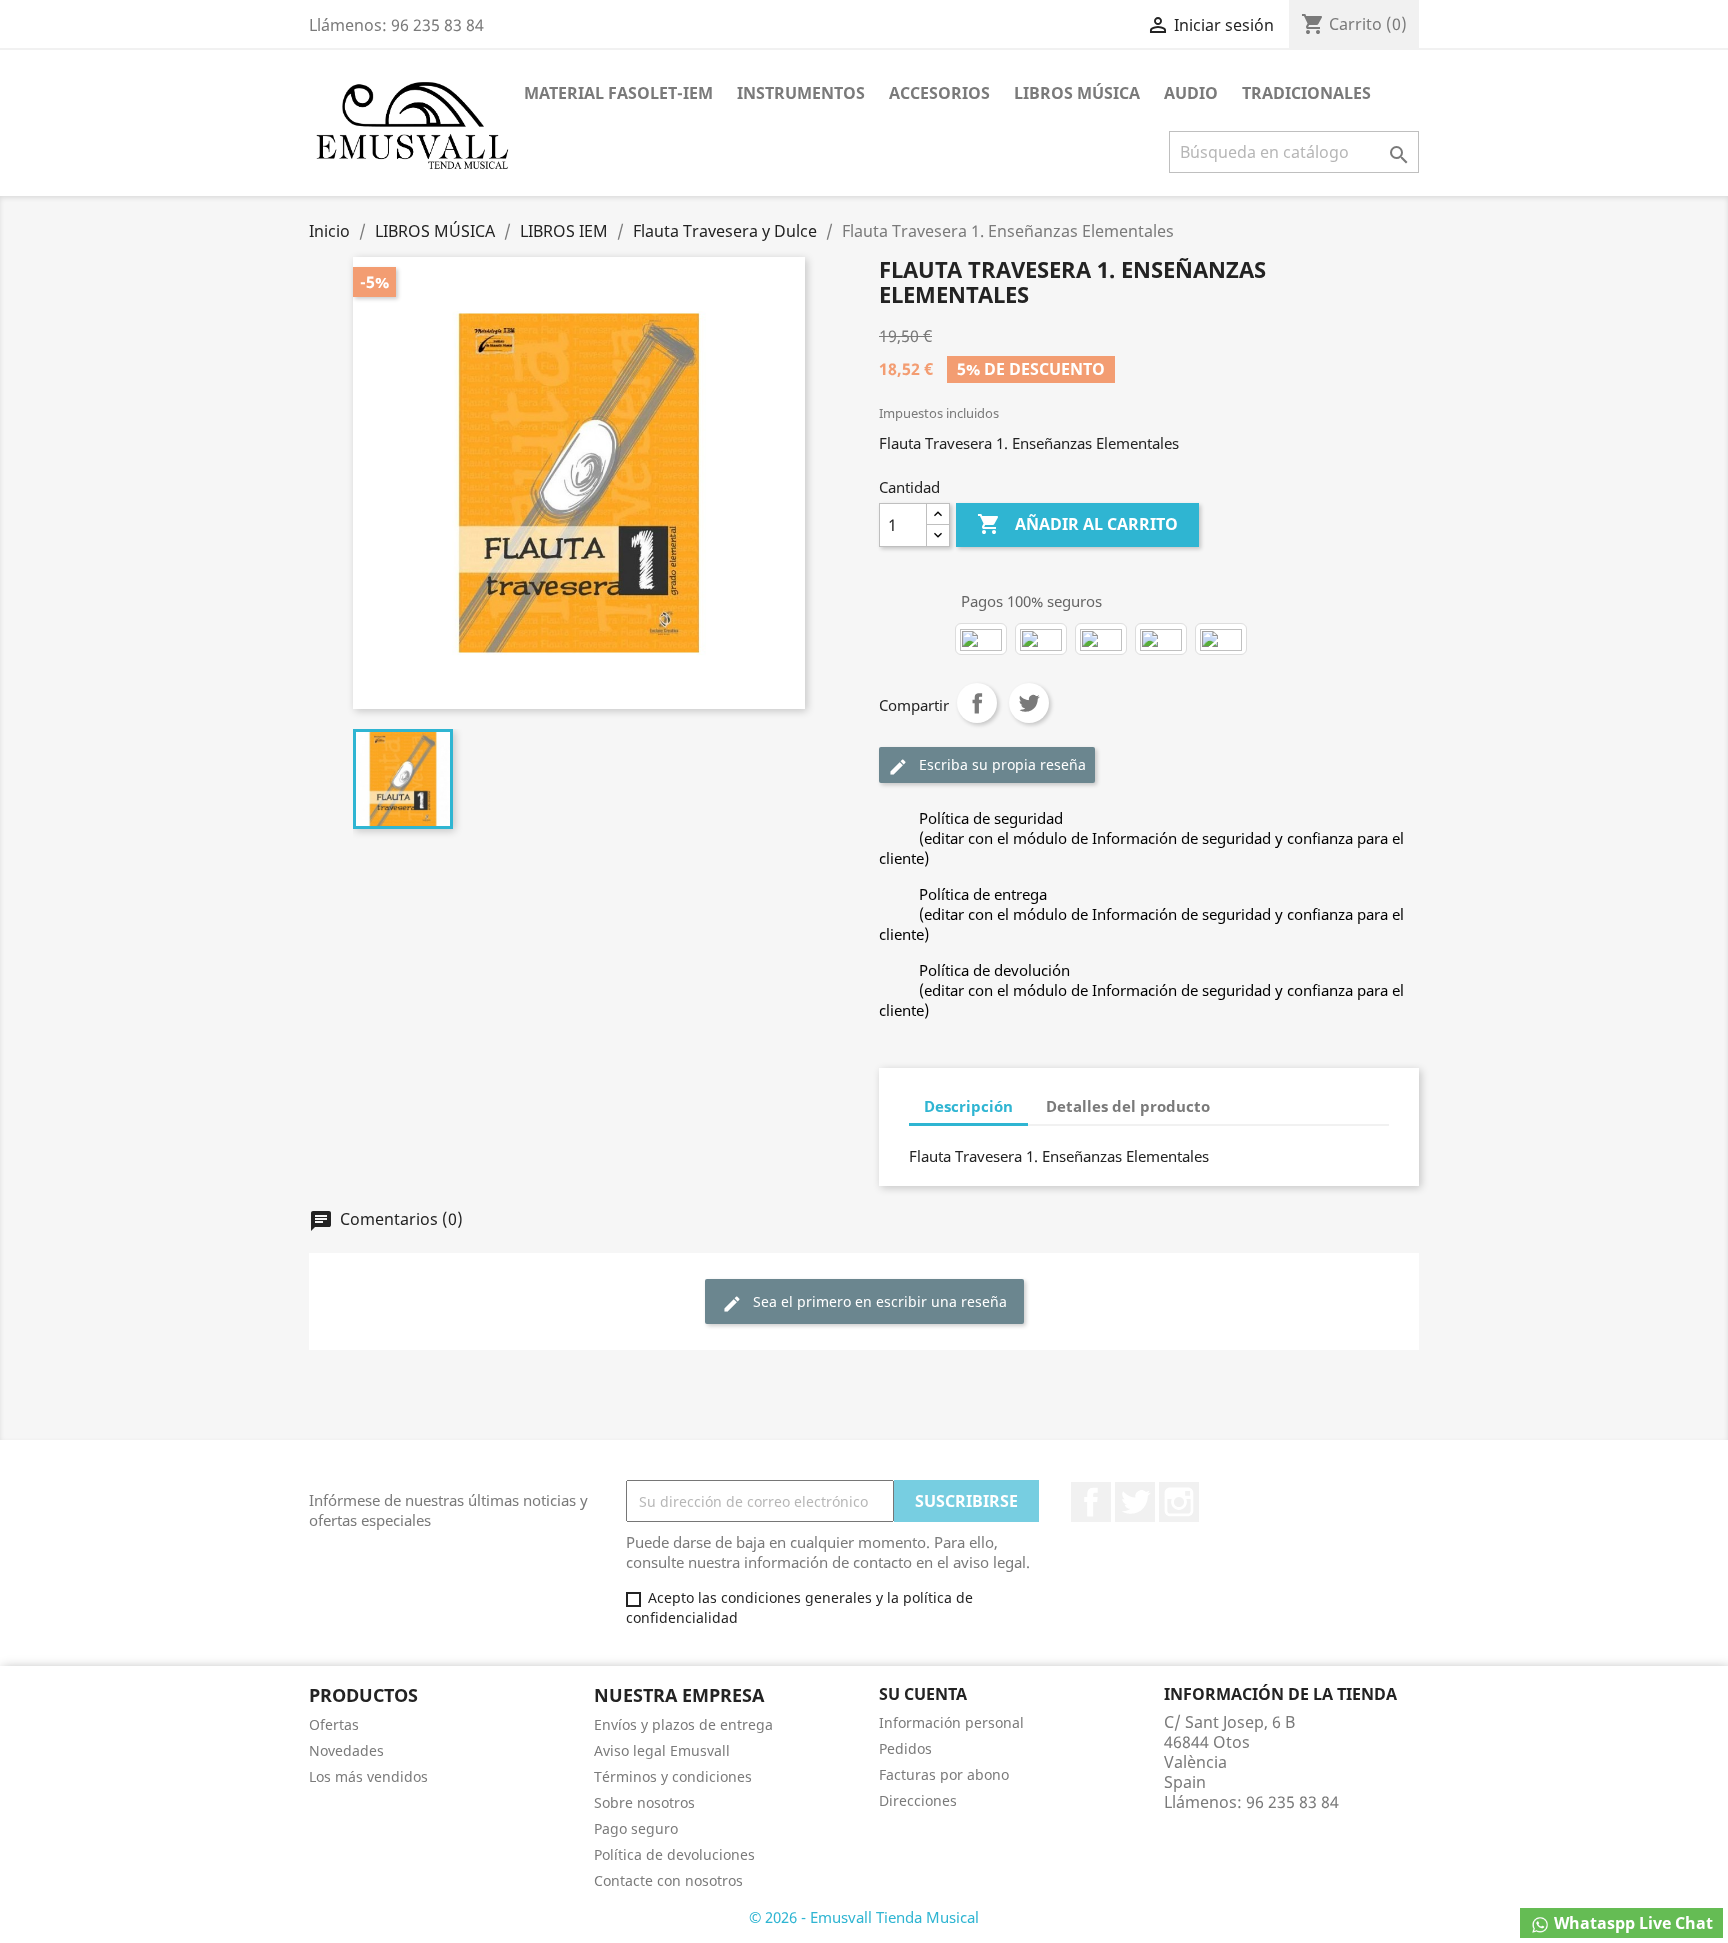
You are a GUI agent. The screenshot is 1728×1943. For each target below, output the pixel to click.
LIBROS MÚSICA (1077, 93)
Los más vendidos (368, 1776)
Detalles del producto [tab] (1128, 1106)
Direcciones (918, 1800)
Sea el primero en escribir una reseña (864, 1302)
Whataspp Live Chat (1631, 1923)
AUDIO (1191, 93)
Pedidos (905, 1748)
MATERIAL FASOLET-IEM (618, 93)
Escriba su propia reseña (987, 765)
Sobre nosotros (644, 1802)
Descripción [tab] (968, 1106)
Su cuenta (923, 1694)
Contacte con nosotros (668, 1880)
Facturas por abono (944, 1774)
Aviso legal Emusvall (662, 1750)
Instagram (1179, 1502)
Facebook (1091, 1502)
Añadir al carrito (1077, 524)
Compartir (977, 703)
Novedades (346, 1750)
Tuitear (1029, 703)
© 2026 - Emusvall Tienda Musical (864, 1917)
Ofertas (334, 1724)
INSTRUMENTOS (801, 93)
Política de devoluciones (674, 1854)
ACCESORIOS (939, 93)
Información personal (951, 1722)
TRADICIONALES (1306, 93)
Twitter (1135, 1502)
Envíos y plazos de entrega (683, 1724)
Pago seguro (636, 1828)
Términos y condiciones (673, 1776)
